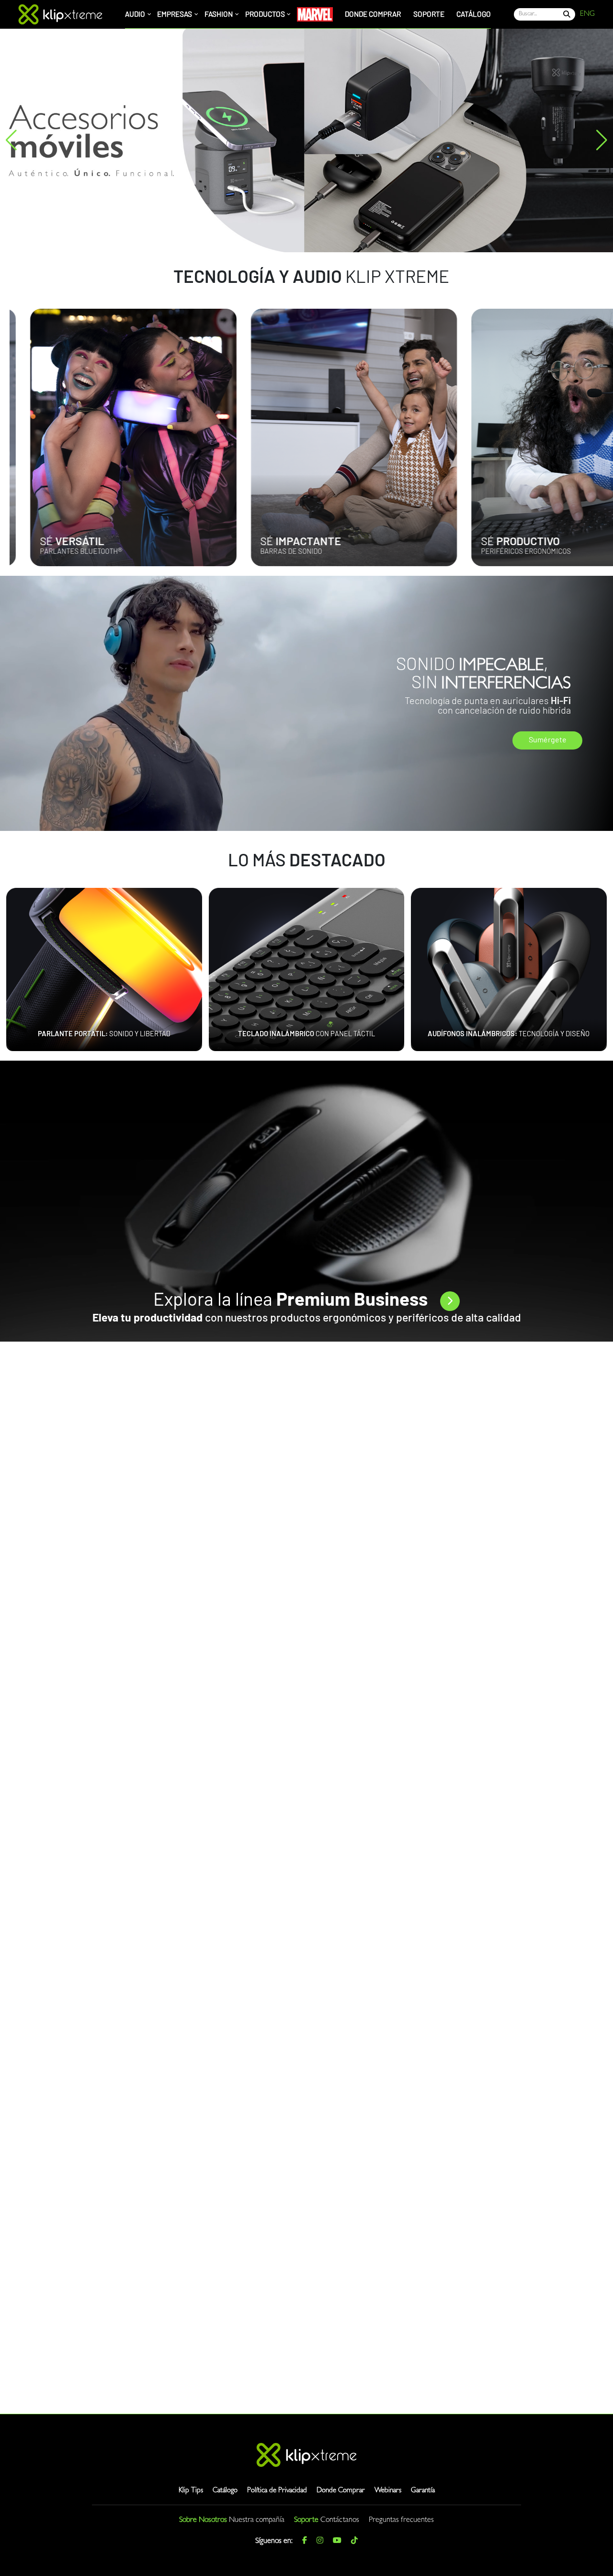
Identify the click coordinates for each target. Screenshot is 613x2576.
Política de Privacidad (277, 2491)
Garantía (423, 2491)
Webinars (388, 2491)
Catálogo (225, 2491)
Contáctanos (340, 2520)
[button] (11, 140)
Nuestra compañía (257, 2520)
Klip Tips (191, 2491)
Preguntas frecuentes (401, 2520)
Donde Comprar (341, 2491)
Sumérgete (548, 740)
